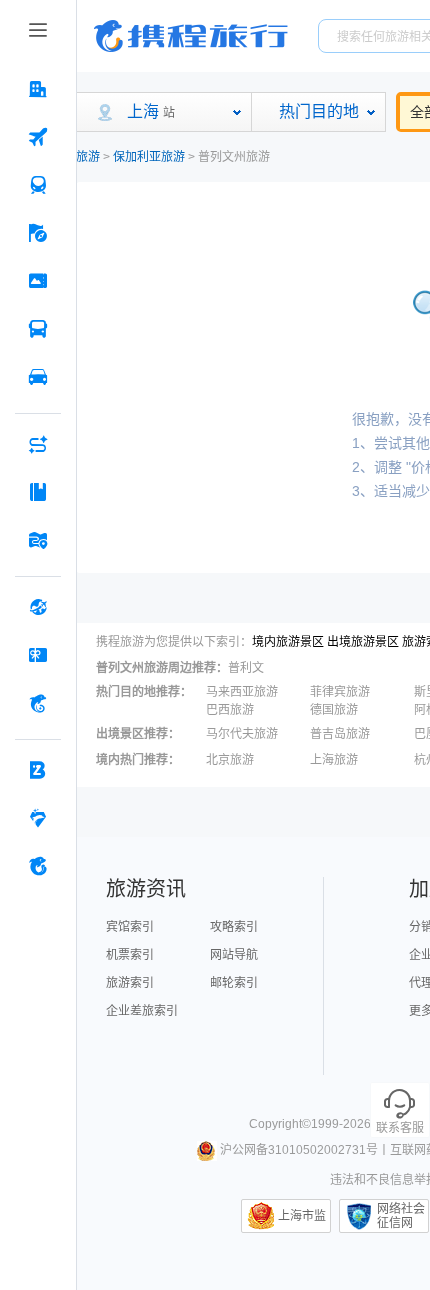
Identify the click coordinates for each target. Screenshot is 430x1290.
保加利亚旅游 (149, 157)
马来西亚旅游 (242, 692)
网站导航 (234, 955)
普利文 (246, 668)
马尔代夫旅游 (242, 734)
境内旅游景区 (288, 642)
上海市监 (302, 1216)
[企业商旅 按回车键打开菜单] (38, 770)
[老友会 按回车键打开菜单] (38, 818)
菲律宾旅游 (340, 692)
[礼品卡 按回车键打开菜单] (38, 655)
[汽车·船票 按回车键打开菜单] (38, 329)
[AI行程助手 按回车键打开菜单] (38, 444)
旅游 (88, 157)
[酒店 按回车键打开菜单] (38, 89)
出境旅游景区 (363, 642)
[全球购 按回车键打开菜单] (38, 607)
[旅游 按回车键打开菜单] (38, 233)
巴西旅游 (230, 710)
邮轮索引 (234, 983)
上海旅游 (334, 760)
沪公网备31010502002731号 (299, 1150)
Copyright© (280, 1124)
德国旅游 (334, 710)
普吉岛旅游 (340, 734)
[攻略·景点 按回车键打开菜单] (38, 492)
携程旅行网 (191, 36)
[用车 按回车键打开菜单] (38, 377)
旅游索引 (130, 983)
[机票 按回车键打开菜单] (38, 137)
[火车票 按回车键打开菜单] (38, 185)
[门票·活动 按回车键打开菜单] (38, 281)
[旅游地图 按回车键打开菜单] (38, 540)
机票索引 (130, 955)
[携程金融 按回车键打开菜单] (38, 703)
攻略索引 (234, 927)
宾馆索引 (130, 927)
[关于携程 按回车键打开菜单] (38, 866)
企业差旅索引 (142, 1011)
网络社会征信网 (401, 1216)
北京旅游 (230, 760)
